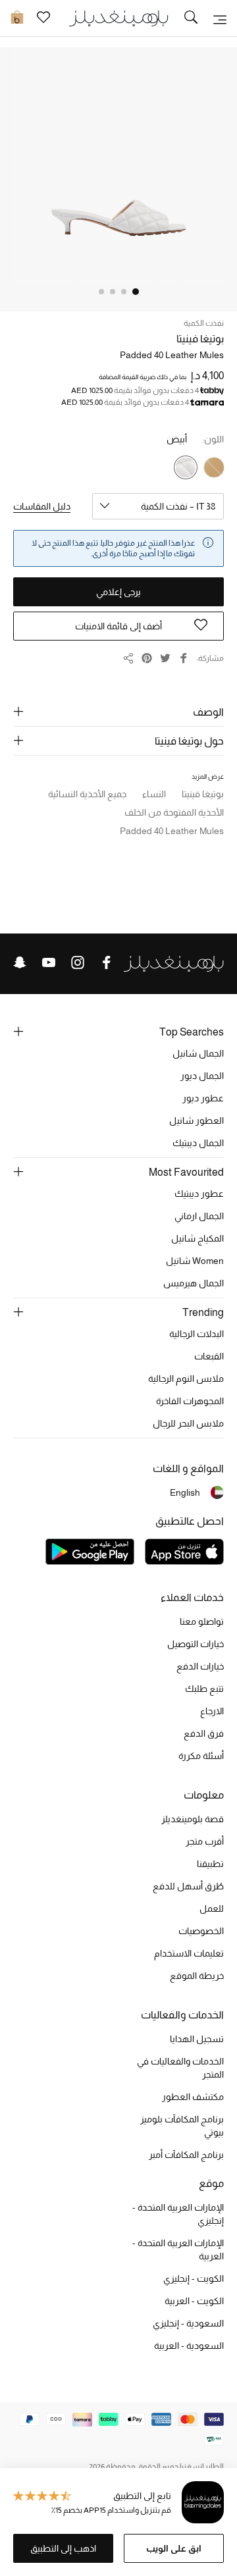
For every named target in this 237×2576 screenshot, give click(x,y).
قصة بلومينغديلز (193, 1819)
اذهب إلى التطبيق (63, 2548)
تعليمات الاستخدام (189, 1953)
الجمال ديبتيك (198, 1143)
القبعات (209, 1356)
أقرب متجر (205, 1841)
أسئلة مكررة (201, 1756)
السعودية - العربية (189, 2346)
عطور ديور (203, 1098)
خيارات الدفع (200, 1666)
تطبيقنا (210, 1864)
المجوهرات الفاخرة (190, 1401)
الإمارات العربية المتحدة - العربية (178, 2249)
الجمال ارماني (199, 1216)
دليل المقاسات (42, 506)
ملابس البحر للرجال (188, 1423)
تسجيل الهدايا (197, 2039)
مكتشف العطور (193, 2097)
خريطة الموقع (197, 1976)
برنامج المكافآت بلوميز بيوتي (182, 2126)
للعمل (212, 1908)
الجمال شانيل (198, 1053)
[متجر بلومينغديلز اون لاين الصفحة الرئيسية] (118, 17)
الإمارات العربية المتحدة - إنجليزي (178, 2214)
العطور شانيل (197, 1120)
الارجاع (212, 1711)
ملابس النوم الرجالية (186, 1379)
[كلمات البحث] (191, 18)
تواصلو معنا (202, 1621)
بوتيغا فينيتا (200, 339)
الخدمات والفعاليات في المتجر (180, 2068)
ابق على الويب (174, 2548)
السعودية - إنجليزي (188, 2323)
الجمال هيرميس (194, 1283)
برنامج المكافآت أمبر (186, 2155)
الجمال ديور (202, 1076)
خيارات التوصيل (196, 1644)
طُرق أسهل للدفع (188, 1886)
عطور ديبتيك (199, 1194)
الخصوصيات (201, 1931)
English (185, 1492)
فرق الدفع (204, 1733)
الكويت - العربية (194, 2301)
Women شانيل (195, 1261)
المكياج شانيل (197, 1238)
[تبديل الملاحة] (220, 18)
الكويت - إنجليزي (194, 2278)
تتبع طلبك (204, 1689)
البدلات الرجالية (197, 1334)
